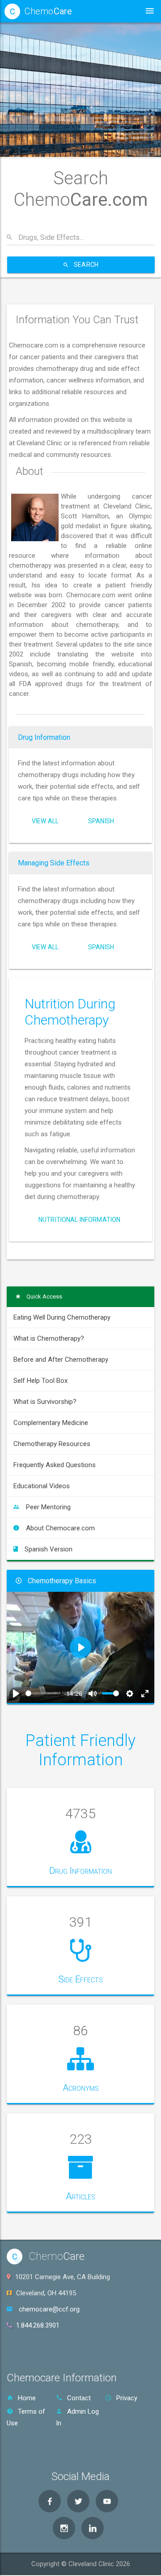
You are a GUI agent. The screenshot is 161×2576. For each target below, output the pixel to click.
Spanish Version (49, 1549)
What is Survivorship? (45, 1401)
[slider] (43, 1693)
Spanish (101, 821)
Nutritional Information (79, 1220)
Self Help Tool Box (40, 1380)
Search (85, 265)
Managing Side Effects (54, 863)
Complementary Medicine (51, 1422)
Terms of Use (26, 2417)
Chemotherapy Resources (52, 1443)
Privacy (127, 2398)
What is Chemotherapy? (49, 1338)
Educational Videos (42, 1486)
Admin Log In (77, 2417)
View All (45, 821)
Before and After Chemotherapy (61, 1359)
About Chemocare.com (60, 1528)
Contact (79, 2398)
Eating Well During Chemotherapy (62, 1317)
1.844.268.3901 (38, 2325)
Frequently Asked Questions (55, 1464)
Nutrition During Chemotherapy (70, 1012)
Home (27, 2398)
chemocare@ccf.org (49, 2309)
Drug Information (44, 737)
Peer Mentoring (48, 1507)
